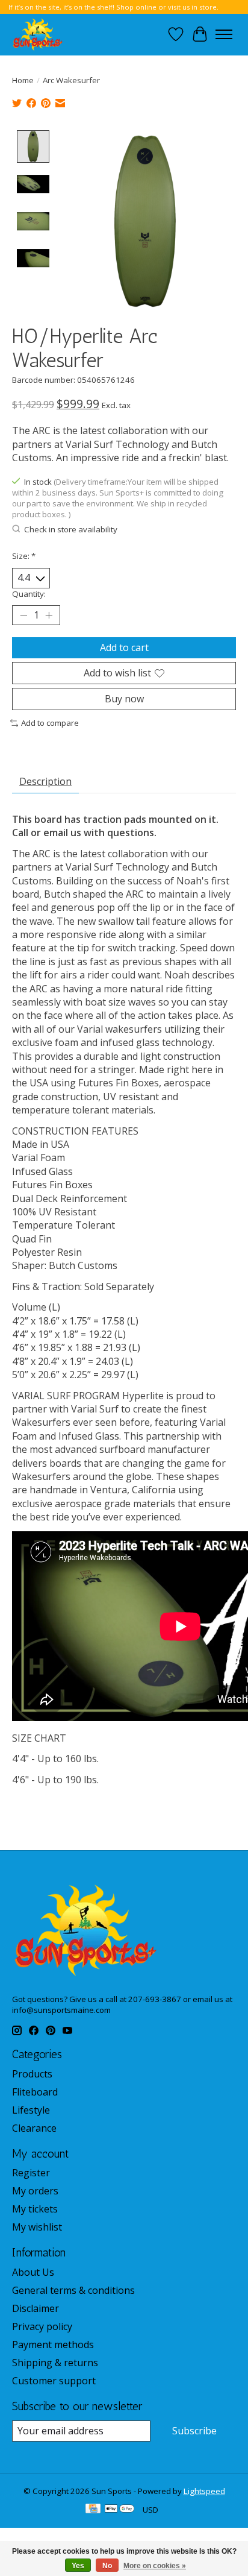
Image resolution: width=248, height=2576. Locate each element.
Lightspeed (204, 2491)
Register (31, 2173)
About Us (33, 2272)
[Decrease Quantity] (23, 615)
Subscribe (194, 2431)
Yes (78, 2566)
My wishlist (37, 2227)
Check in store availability (71, 529)
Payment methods (53, 2345)
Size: (24, 556)
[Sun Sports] (38, 34)
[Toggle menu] (224, 34)
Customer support (54, 2381)
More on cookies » (155, 2566)
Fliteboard (35, 2092)
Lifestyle (31, 2110)
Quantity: (29, 594)
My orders (35, 2191)
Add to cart (124, 647)
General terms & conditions (73, 2290)
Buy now (124, 699)
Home (23, 80)
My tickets (35, 2209)
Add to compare (50, 723)
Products (32, 2074)
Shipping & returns (55, 2363)
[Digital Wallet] (119, 2510)
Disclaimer (36, 2308)
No (107, 2566)
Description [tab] (45, 781)
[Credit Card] (93, 2510)
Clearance (34, 2128)
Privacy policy (42, 2326)
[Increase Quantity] (49, 615)
